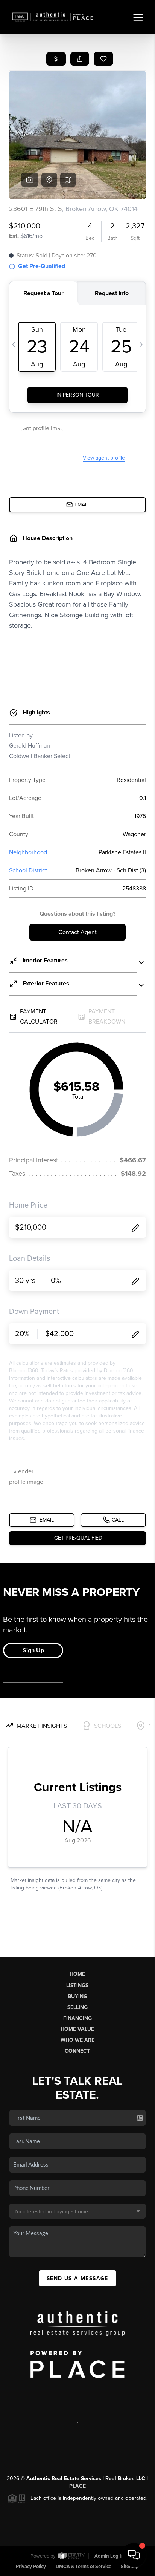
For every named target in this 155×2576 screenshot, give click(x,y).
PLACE (77, 2486)
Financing (77, 2018)
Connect (77, 2051)
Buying (77, 1996)
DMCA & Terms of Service (84, 2567)
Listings (77, 1985)
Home (77, 1974)
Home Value (77, 2029)
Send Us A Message (77, 2278)
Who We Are (77, 2040)
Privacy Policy (31, 2567)
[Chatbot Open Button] (134, 2555)
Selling (77, 2007)
